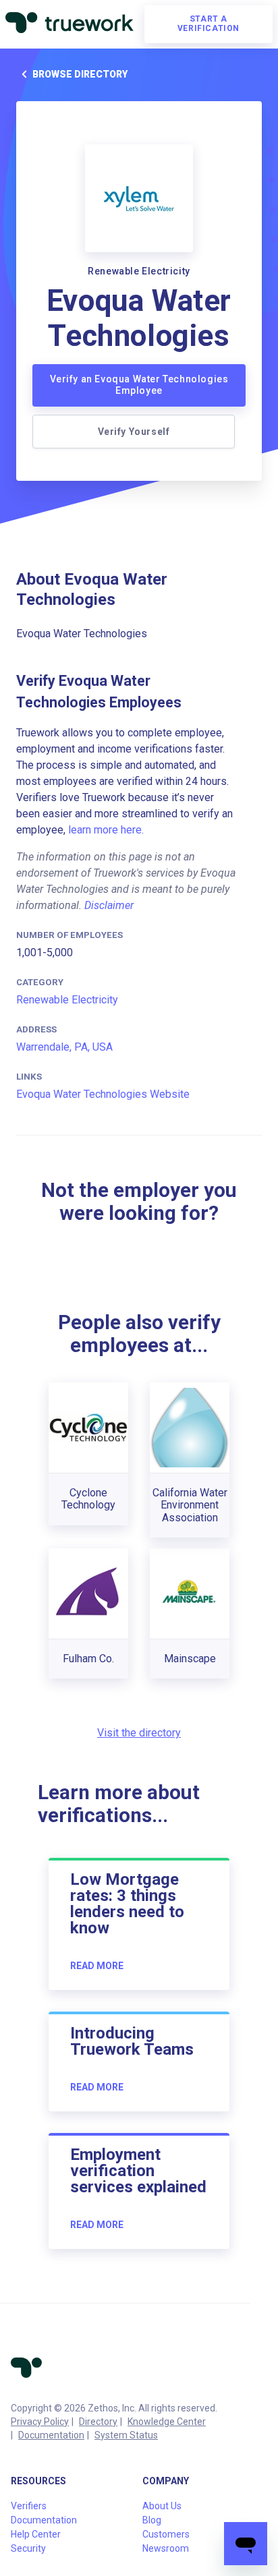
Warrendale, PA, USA (64, 1047)
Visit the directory (139, 1733)
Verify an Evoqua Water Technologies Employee (139, 385)
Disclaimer (109, 905)
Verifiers (29, 2506)
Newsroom (166, 2548)
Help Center (36, 2534)
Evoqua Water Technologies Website (103, 1094)
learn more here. (106, 830)
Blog (152, 2520)
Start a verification (208, 24)
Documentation (51, 2435)
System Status (126, 2435)
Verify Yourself (134, 432)
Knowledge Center (167, 2422)
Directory (98, 2422)
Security (28, 2548)
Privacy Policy (40, 2422)
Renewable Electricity (67, 1000)
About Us (162, 2506)
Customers (166, 2534)
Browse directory (80, 74)
